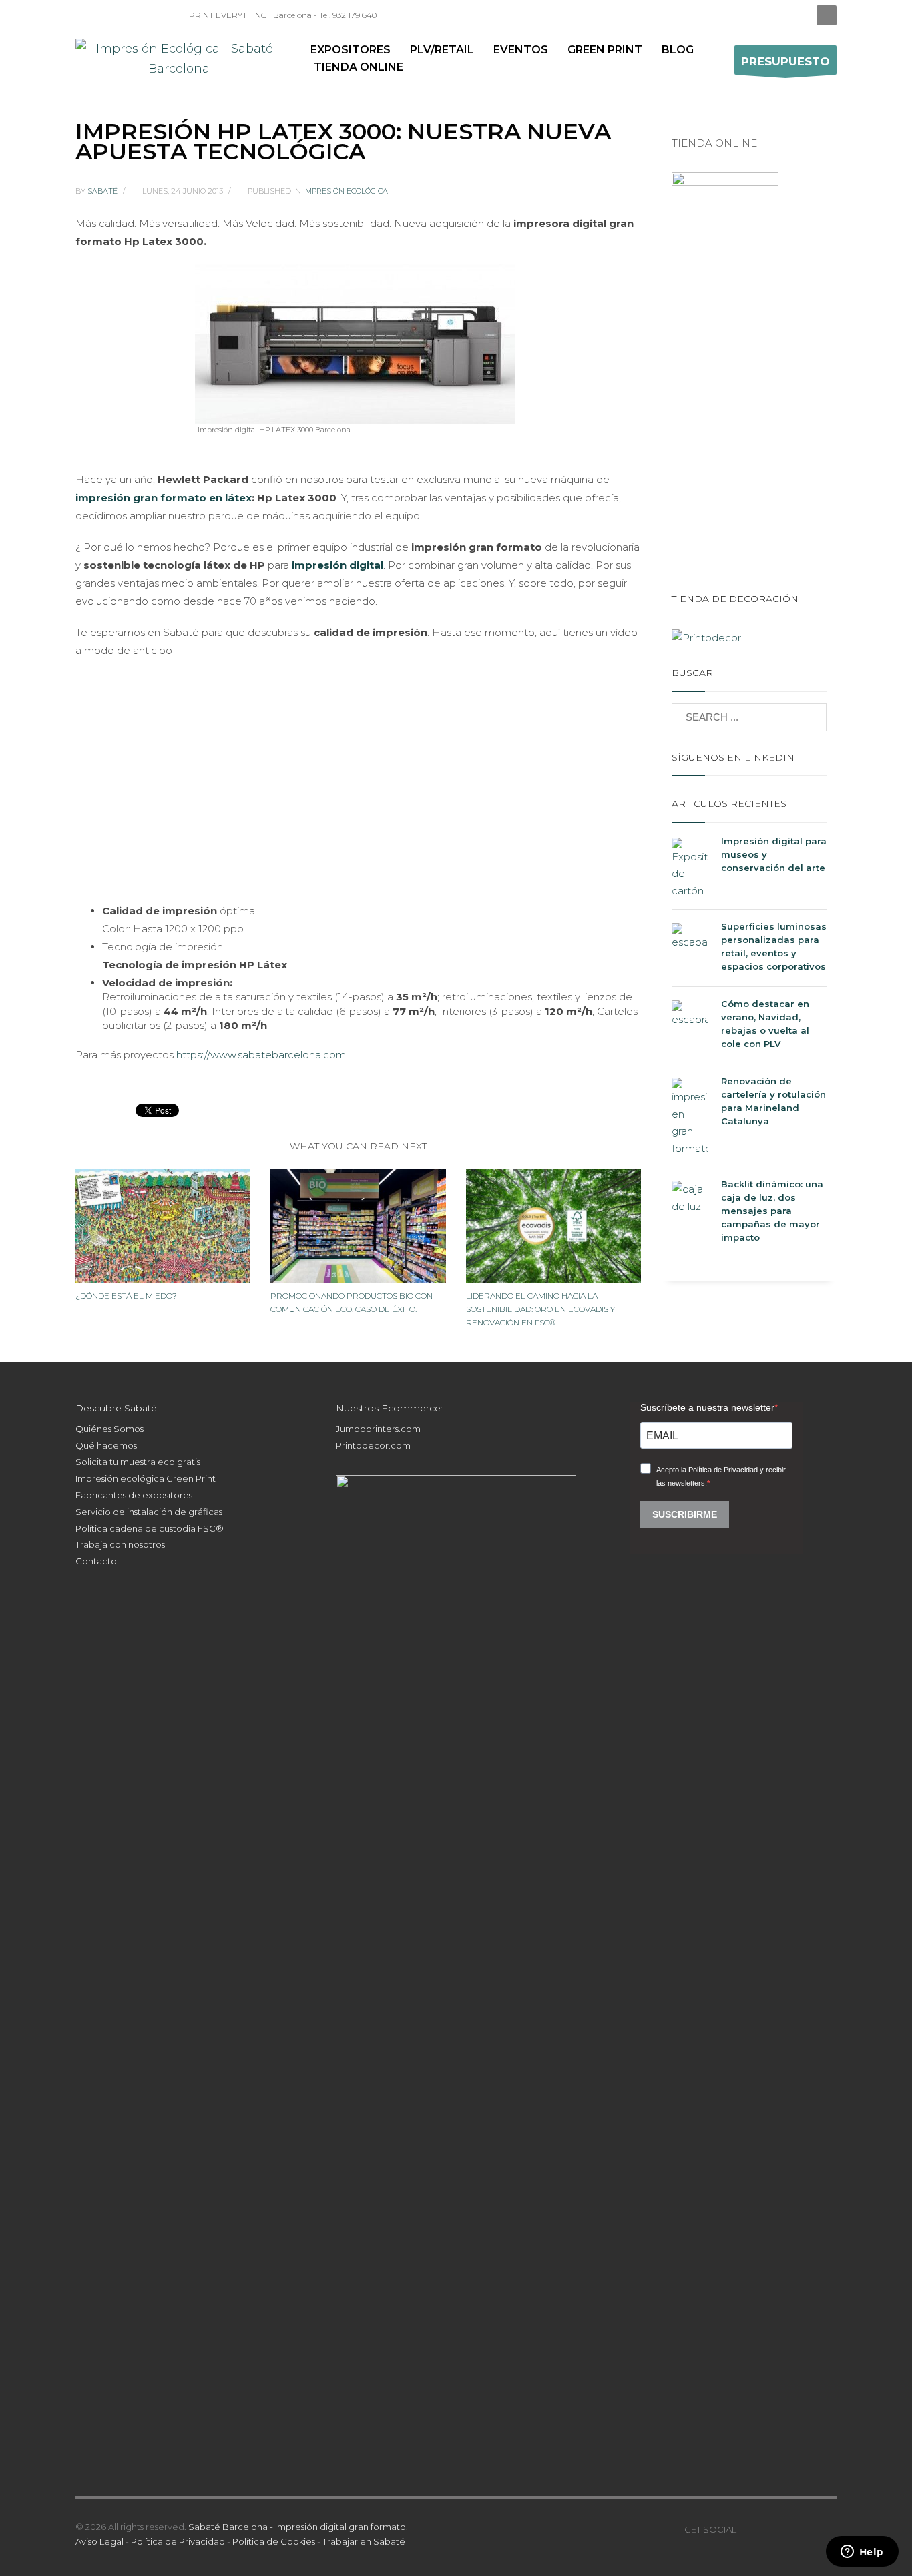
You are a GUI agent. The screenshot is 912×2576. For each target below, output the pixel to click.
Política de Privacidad (178, 2541)
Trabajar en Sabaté (364, 2541)
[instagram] (105, 15)
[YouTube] (126, 15)
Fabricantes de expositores (134, 1495)
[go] (810, 718)
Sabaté (103, 191)
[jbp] (166, 15)
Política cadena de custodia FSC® (150, 1528)
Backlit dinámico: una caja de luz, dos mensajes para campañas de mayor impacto (772, 1211)
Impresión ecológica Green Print (146, 1478)
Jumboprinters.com (378, 1429)
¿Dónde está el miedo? (126, 1296)
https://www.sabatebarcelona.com (261, 1055)
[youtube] (786, 2529)
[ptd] (146, 15)
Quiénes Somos (109, 1429)
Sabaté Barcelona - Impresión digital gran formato (297, 2527)
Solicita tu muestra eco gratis (138, 1462)
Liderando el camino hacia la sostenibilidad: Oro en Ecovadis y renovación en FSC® (540, 1309)
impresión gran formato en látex (164, 498)
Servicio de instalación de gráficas (149, 1512)
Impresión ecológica (346, 191)
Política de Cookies (274, 2541)
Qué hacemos (106, 1445)
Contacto (96, 1561)
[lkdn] (746, 2529)
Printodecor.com (373, 1445)
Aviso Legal (99, 2541)
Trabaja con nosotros (120, 1544)
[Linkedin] (85, 15)
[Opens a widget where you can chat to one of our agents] (862, 2553)
